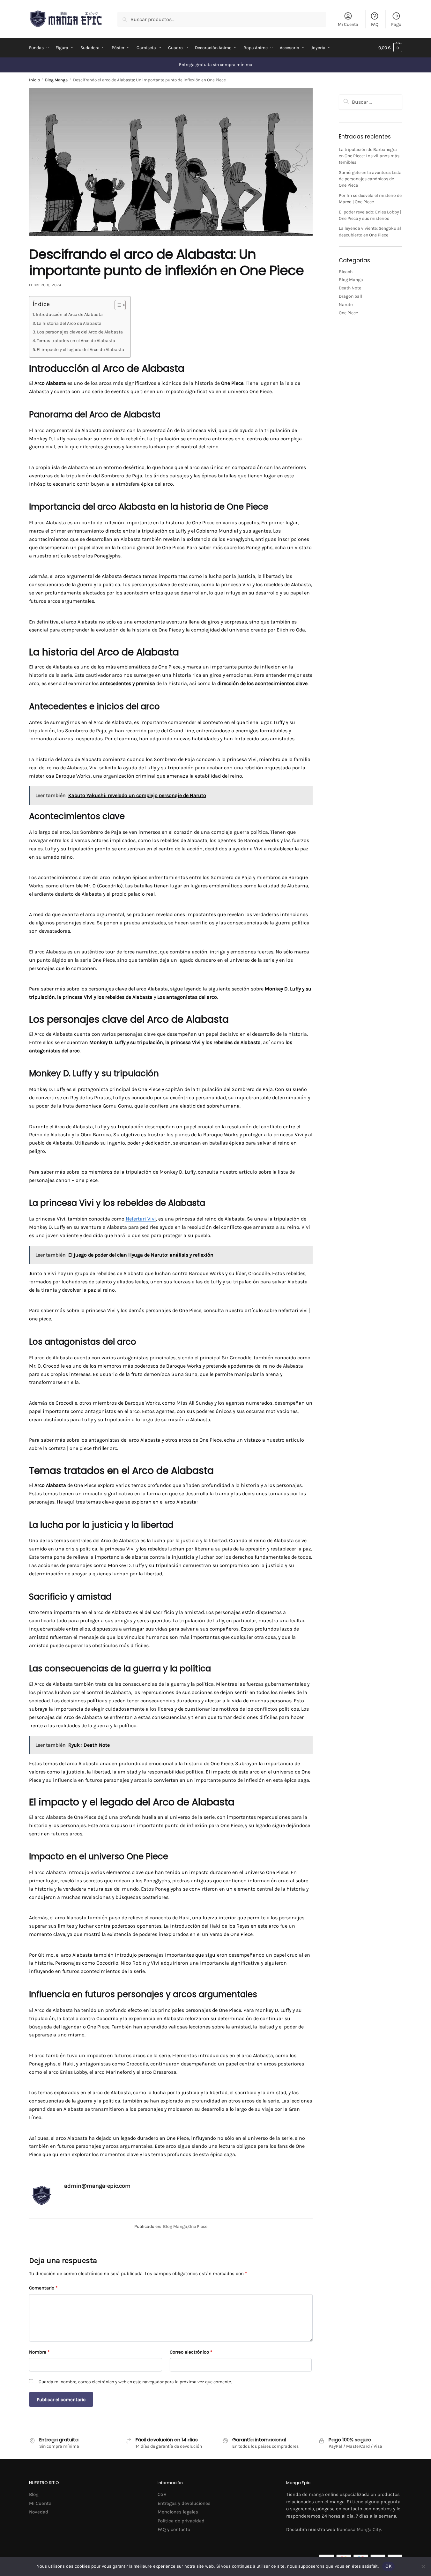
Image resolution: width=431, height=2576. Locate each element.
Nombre (39, 2352)
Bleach (346, 272)
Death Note (350, 288)
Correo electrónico (191, 2352)
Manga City (369, 2529)
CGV (162, 2494)
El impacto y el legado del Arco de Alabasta (80, 350)
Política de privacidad (181, 2521)
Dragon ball (350, 296)
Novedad (39, 2512)
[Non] (423, 2566)
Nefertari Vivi (141, 1219)
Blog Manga (56, 80)
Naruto (346, 305)
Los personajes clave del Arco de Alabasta (80, 332)
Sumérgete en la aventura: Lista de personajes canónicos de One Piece (370, 179)
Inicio (34, 80)
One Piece (198, 2226)
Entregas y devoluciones (184, 2503)
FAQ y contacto (174, 2529)
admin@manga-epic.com (97, 2186)
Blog (34, 2494)
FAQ (375, 24)
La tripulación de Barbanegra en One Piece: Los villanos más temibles (369, 156)
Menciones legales (178, 2512)
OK (388, 2566)
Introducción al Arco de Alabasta (69, 314)
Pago (396, 24)
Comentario (43, 2288)
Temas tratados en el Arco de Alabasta (76, 341)
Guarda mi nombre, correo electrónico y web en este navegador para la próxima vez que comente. (135, 2382)
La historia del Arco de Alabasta (69, 323)
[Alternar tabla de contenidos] (117, 305)
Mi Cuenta (348, 24)
